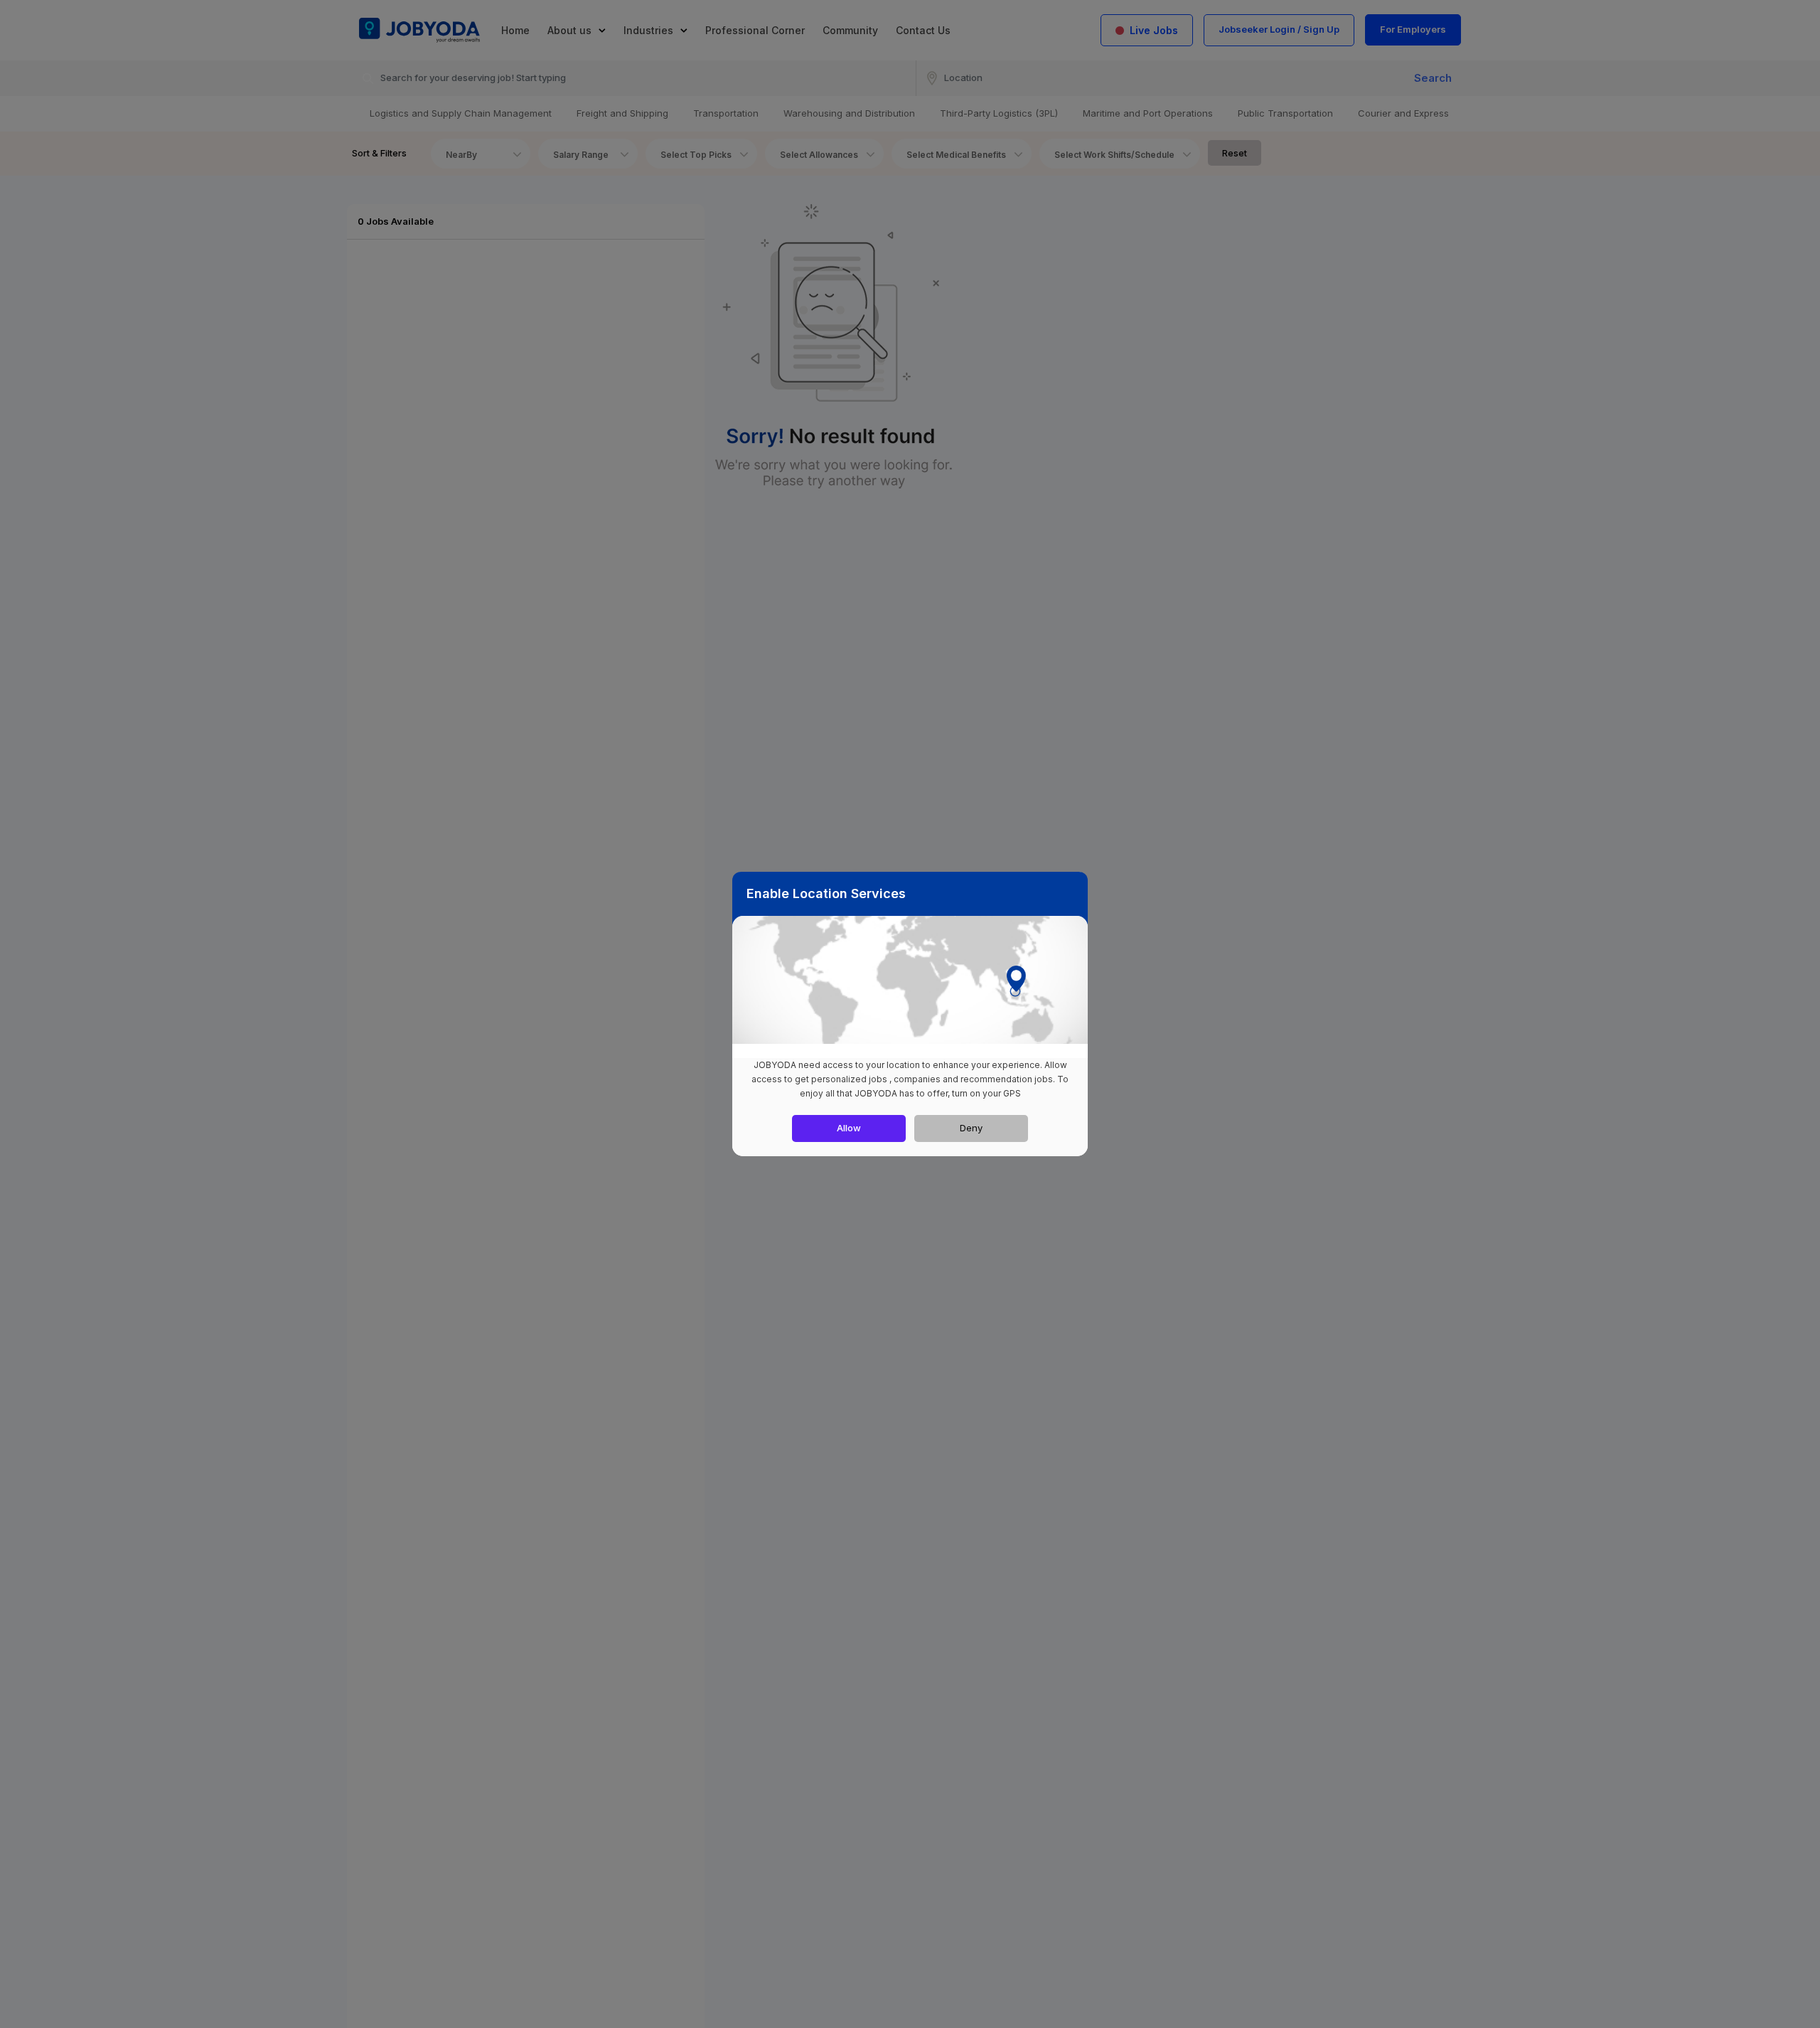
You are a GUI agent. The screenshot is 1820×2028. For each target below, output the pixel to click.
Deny (971, 1128)
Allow (849, 1128)
